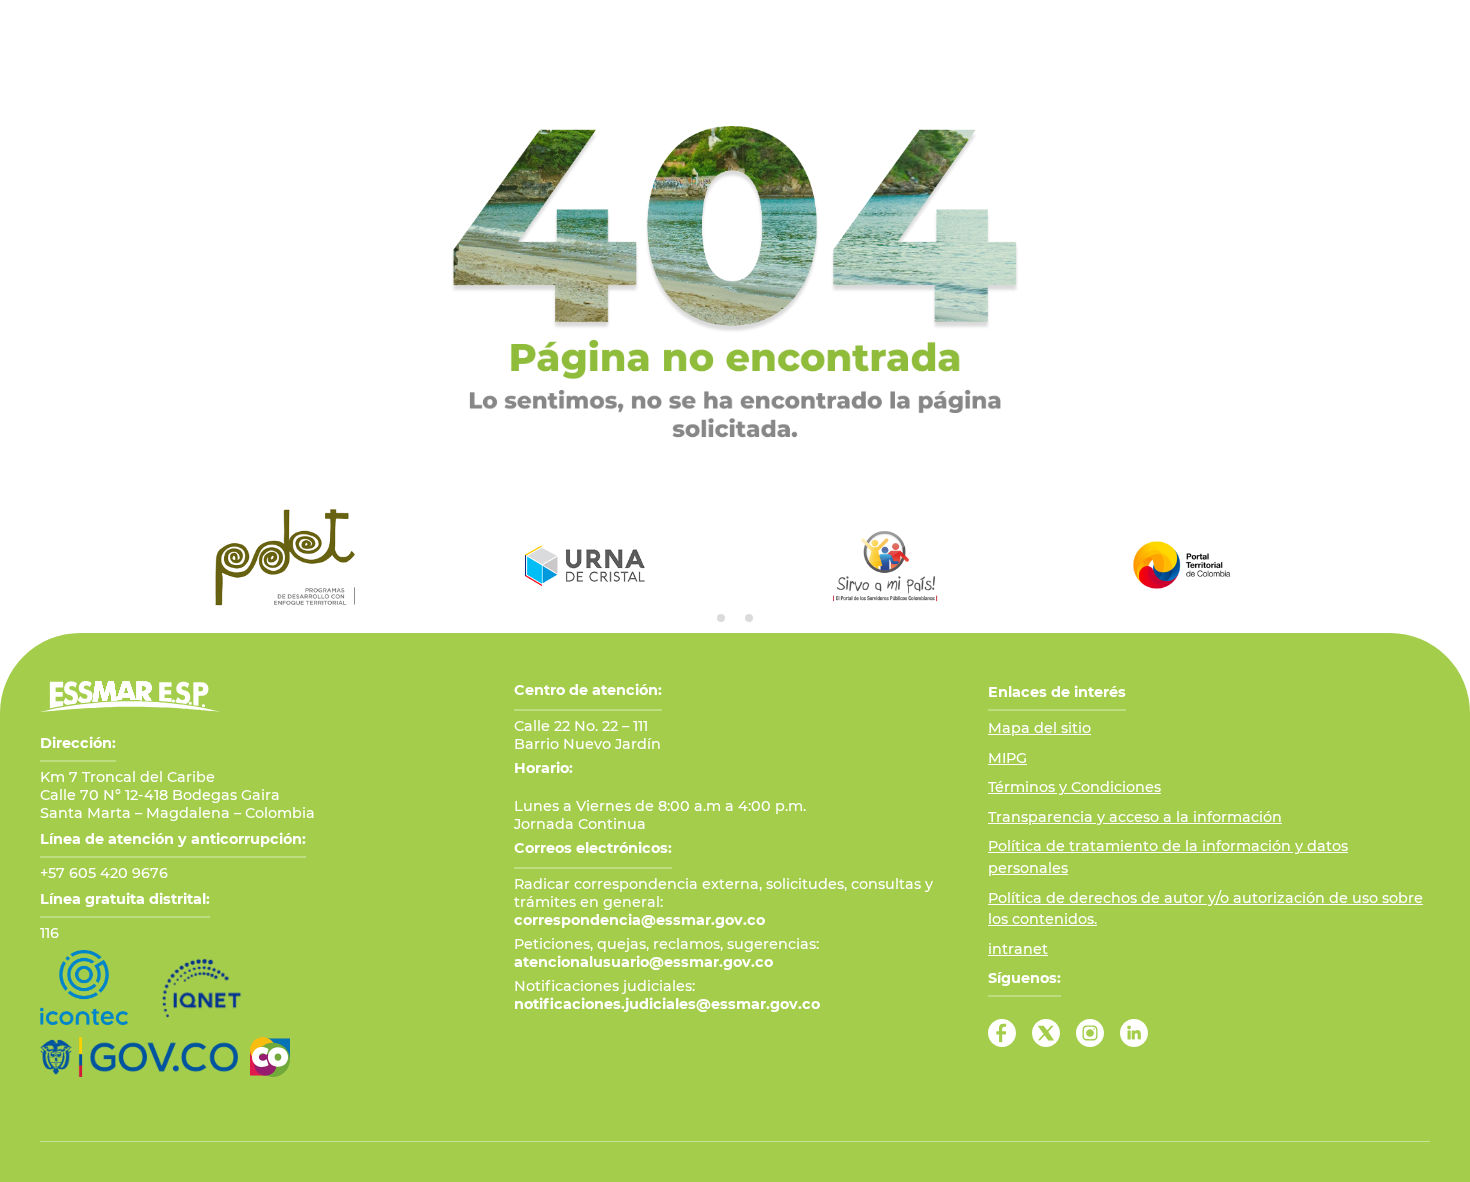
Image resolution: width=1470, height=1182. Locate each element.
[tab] (721, 618)
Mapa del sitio (1039, 728)
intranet (1018, 949)
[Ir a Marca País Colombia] (270, 1057)
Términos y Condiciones (1074, 787)
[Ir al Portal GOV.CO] (139, 1057)
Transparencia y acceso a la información (1135, 817)
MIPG (1007, 758)
